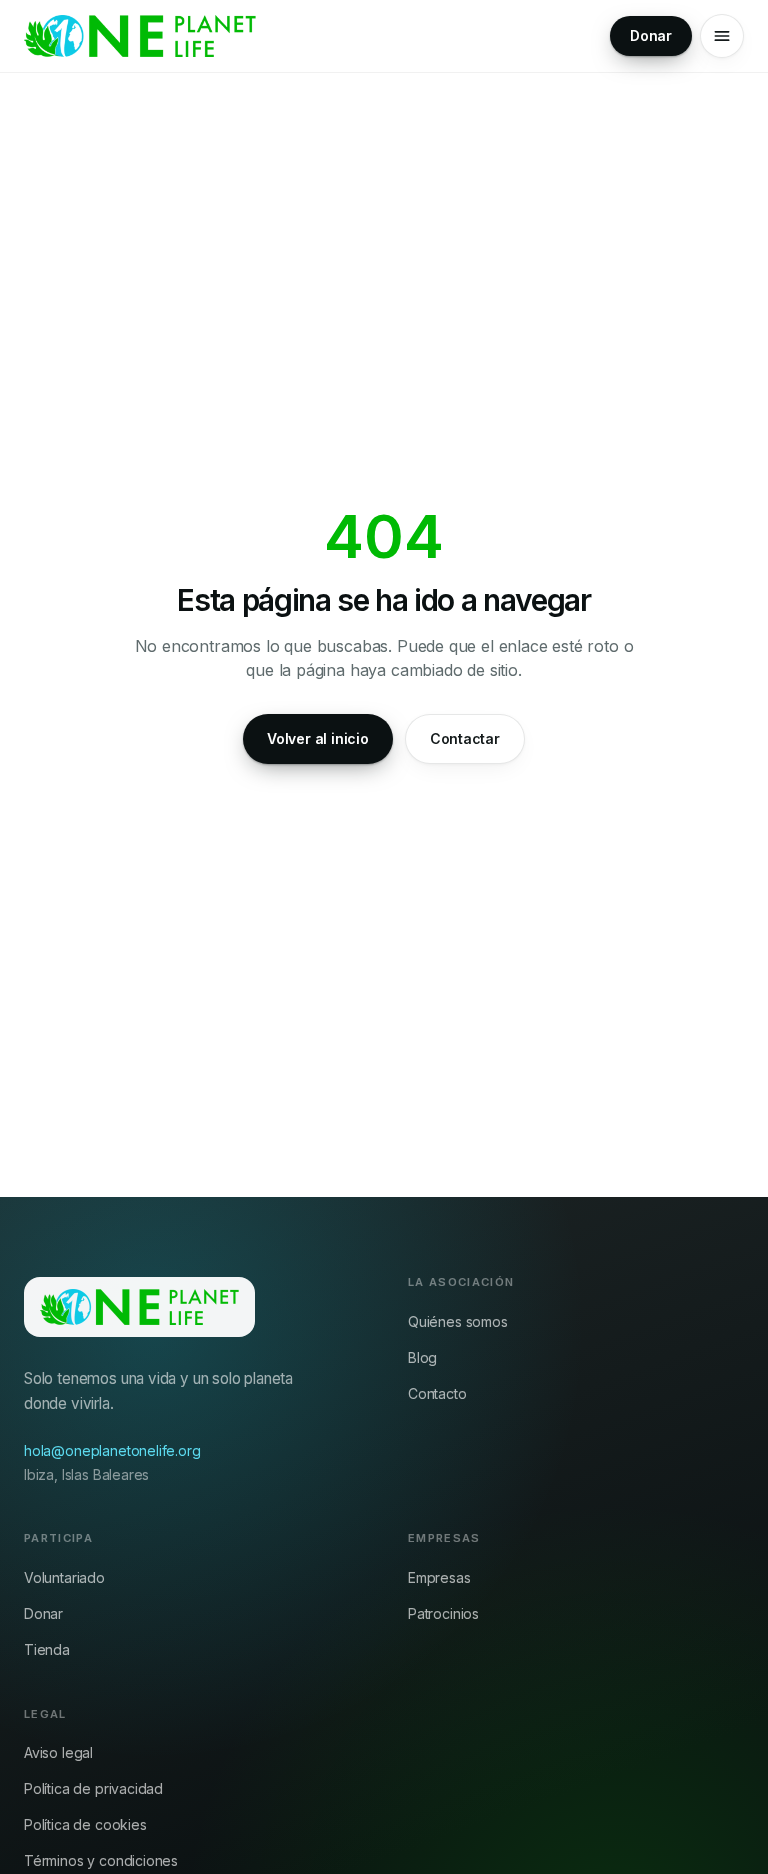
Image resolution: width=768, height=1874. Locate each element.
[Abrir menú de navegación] (722, 36)
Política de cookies (85, 1824)
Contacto (437, 1393)
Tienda (47, 1649)
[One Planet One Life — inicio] (140, 36)
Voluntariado (64, 1577)
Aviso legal (58, 1752)
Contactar (465, 738)
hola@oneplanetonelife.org (112, 1450)
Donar (651, 35)
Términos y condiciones (101, 1860)
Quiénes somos (458, 1321)
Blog (422, 1357)
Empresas (439, 1577)
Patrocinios (443, 1613)
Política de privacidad (93, 1788)
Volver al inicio (318, 738)
